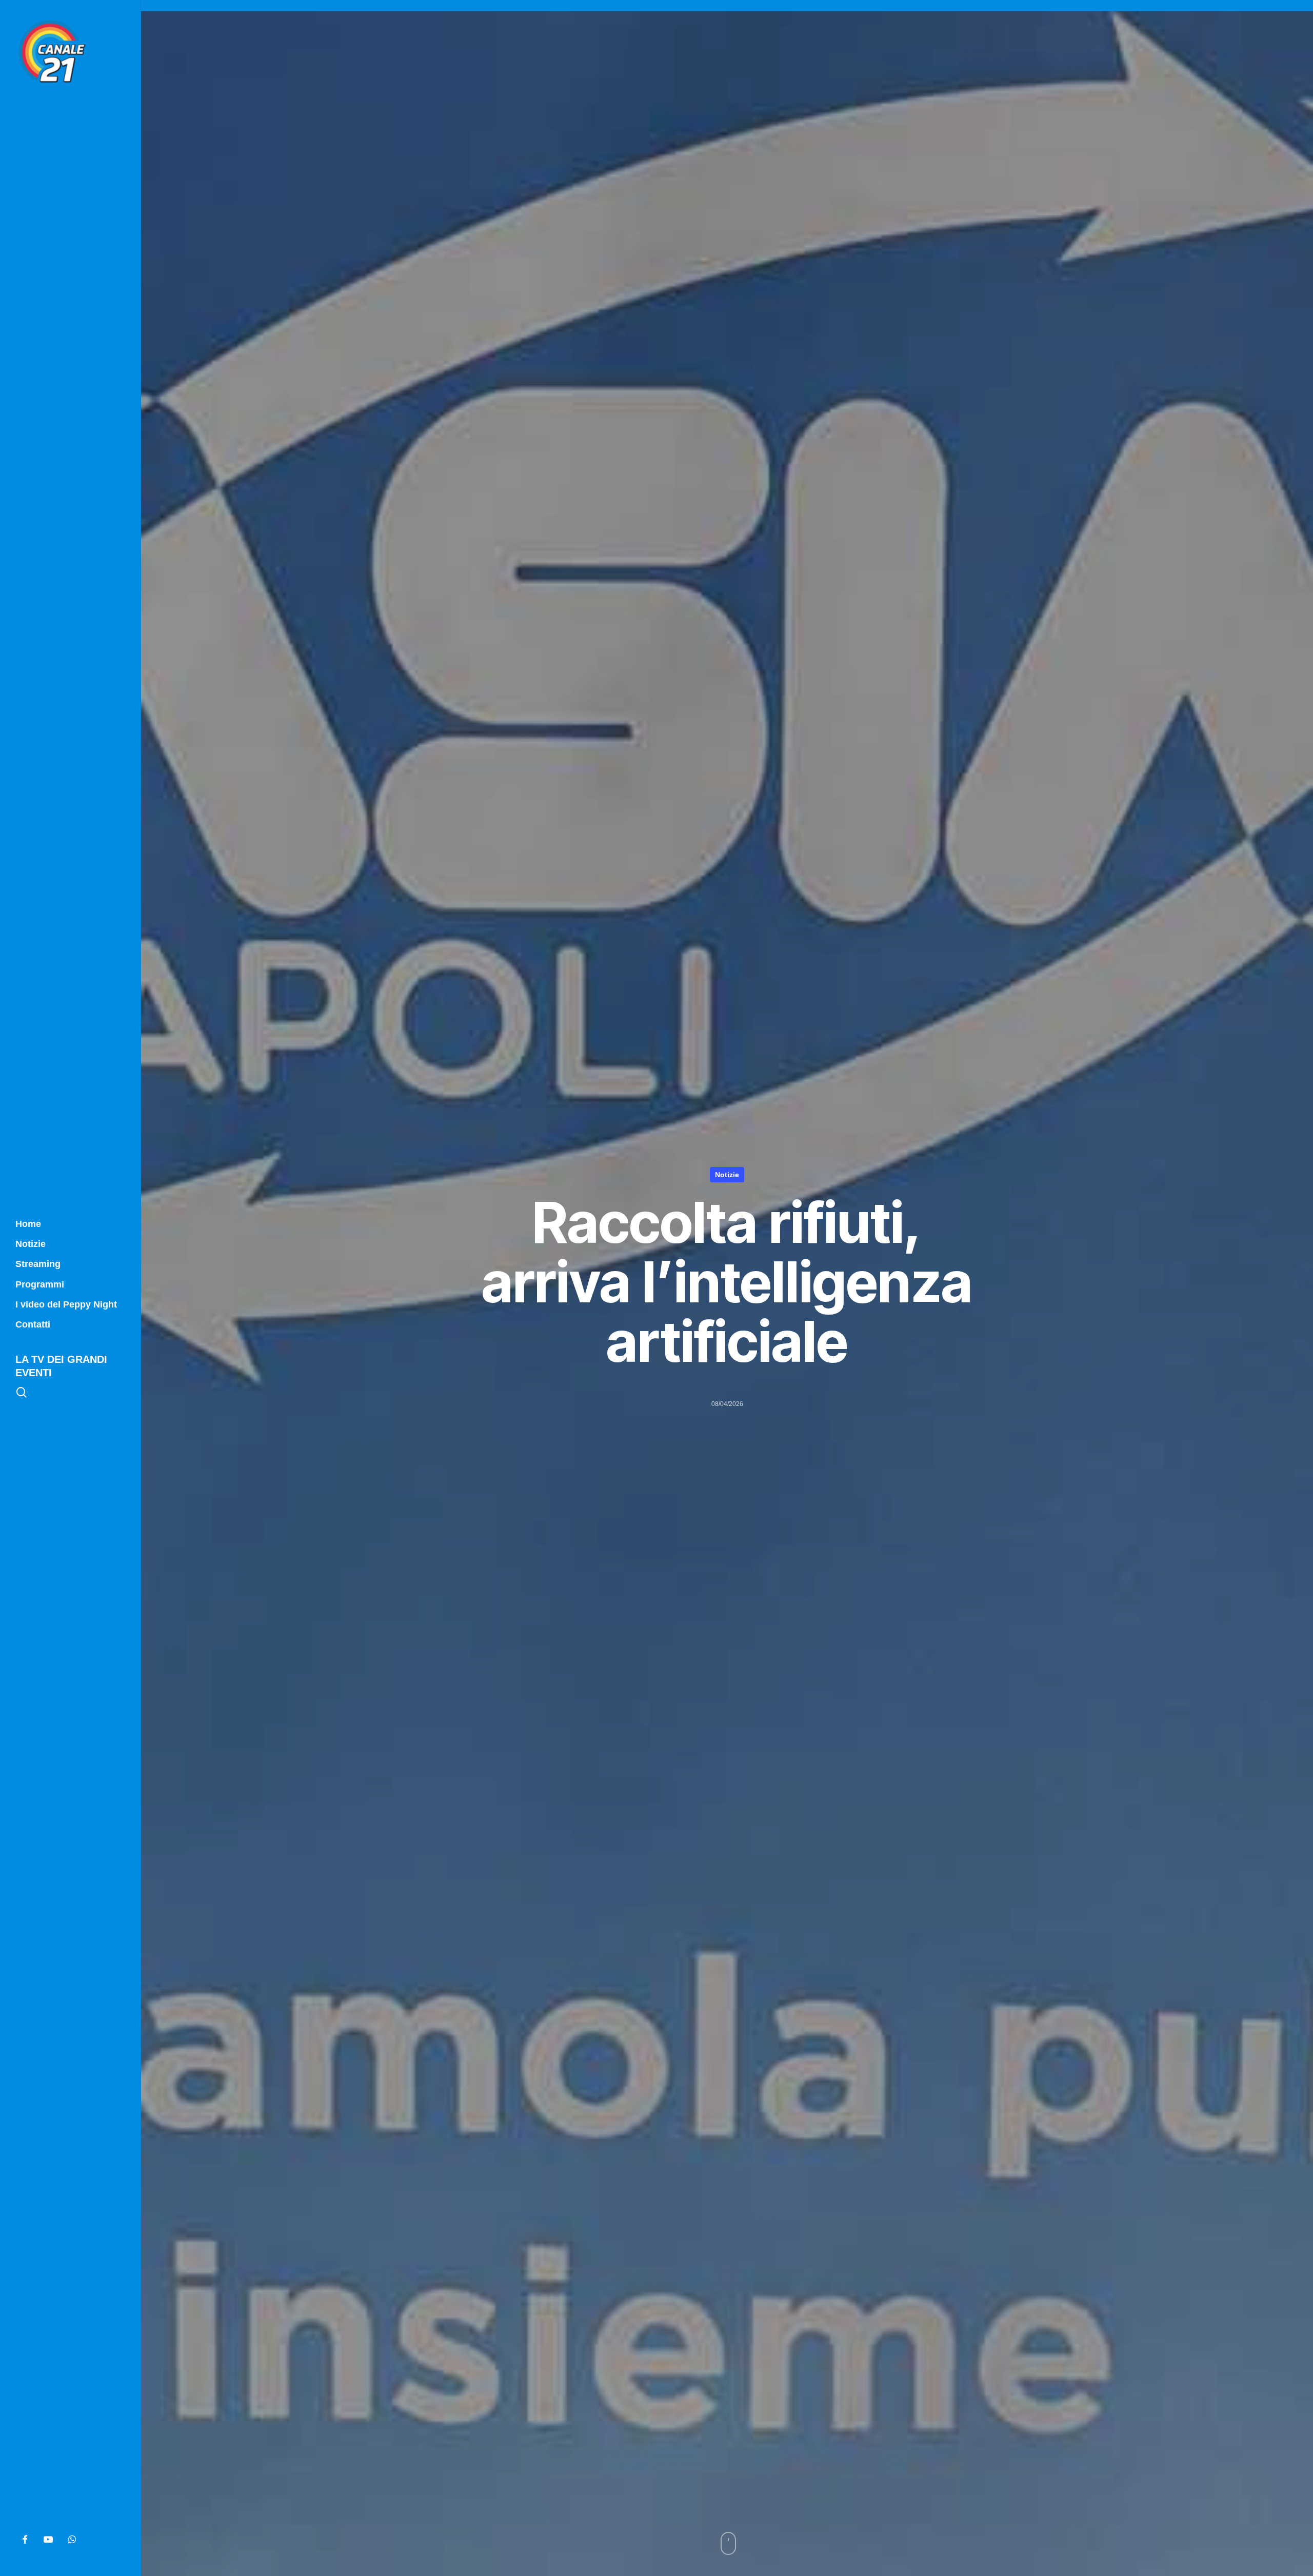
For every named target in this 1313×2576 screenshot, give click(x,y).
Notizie (727, 1175)
